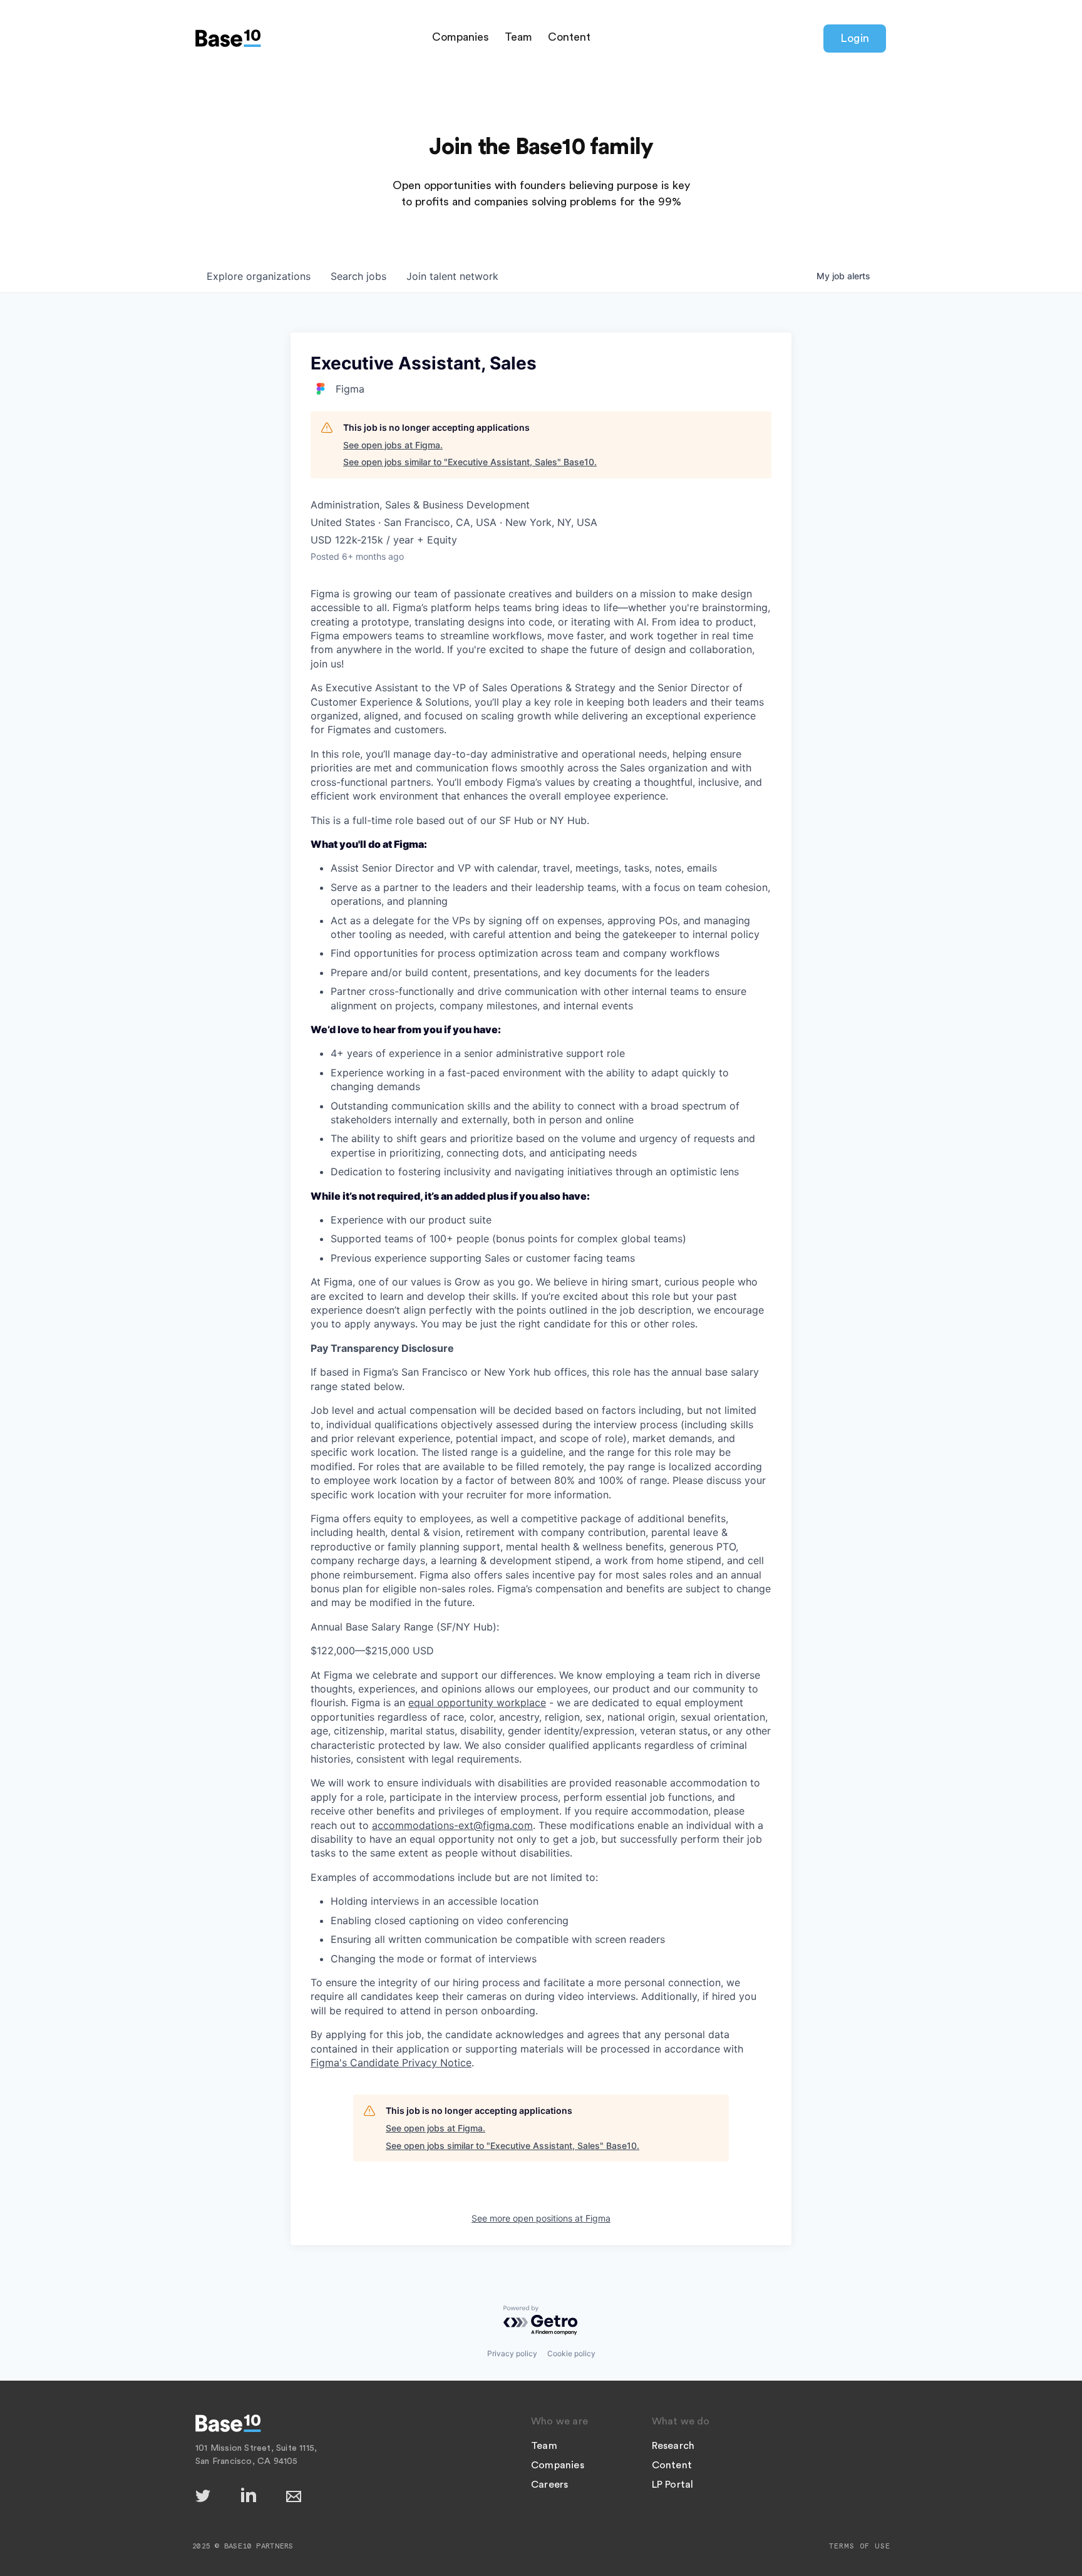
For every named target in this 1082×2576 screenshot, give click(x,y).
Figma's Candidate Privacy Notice (391, 2063)
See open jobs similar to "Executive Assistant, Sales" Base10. (470, 462)
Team (518, 37)
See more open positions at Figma (541, 2218)
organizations (259, 276)
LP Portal (673, 2485)
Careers (549, 2485)
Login (855, 38)
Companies (461, 37)
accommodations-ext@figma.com (452, 1825)
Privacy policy (512, 2353)
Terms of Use (860, 2546)
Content (569, 37)
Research (673, 2446)
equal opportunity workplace (477, 1703)
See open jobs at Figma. (393, 445)
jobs (358, 276)
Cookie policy (571, 2353)
